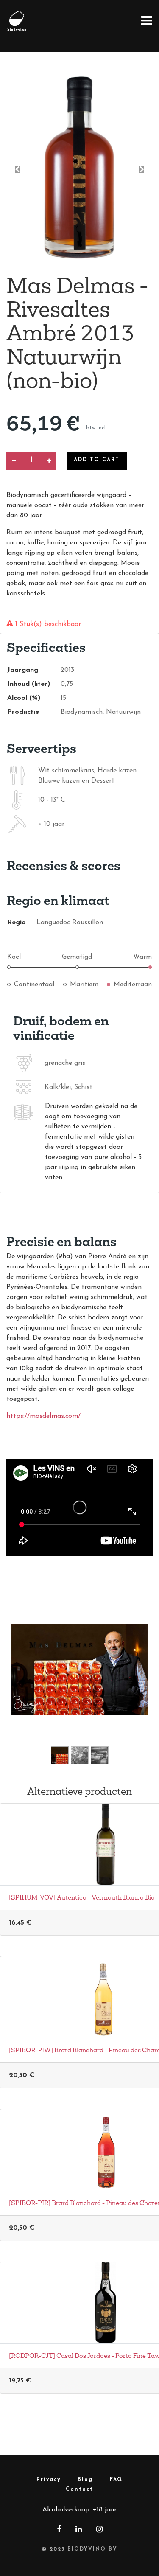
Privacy (49, 2480)
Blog (85, 2480)
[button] (17, 169)
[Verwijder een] (14, 461)
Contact (79, 2489)
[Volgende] (137, 1683)
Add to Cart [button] (97, 460)
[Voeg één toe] (49, 461)
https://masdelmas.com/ (43, 1416)
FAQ (116, 2480)
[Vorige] (22, 1683)
